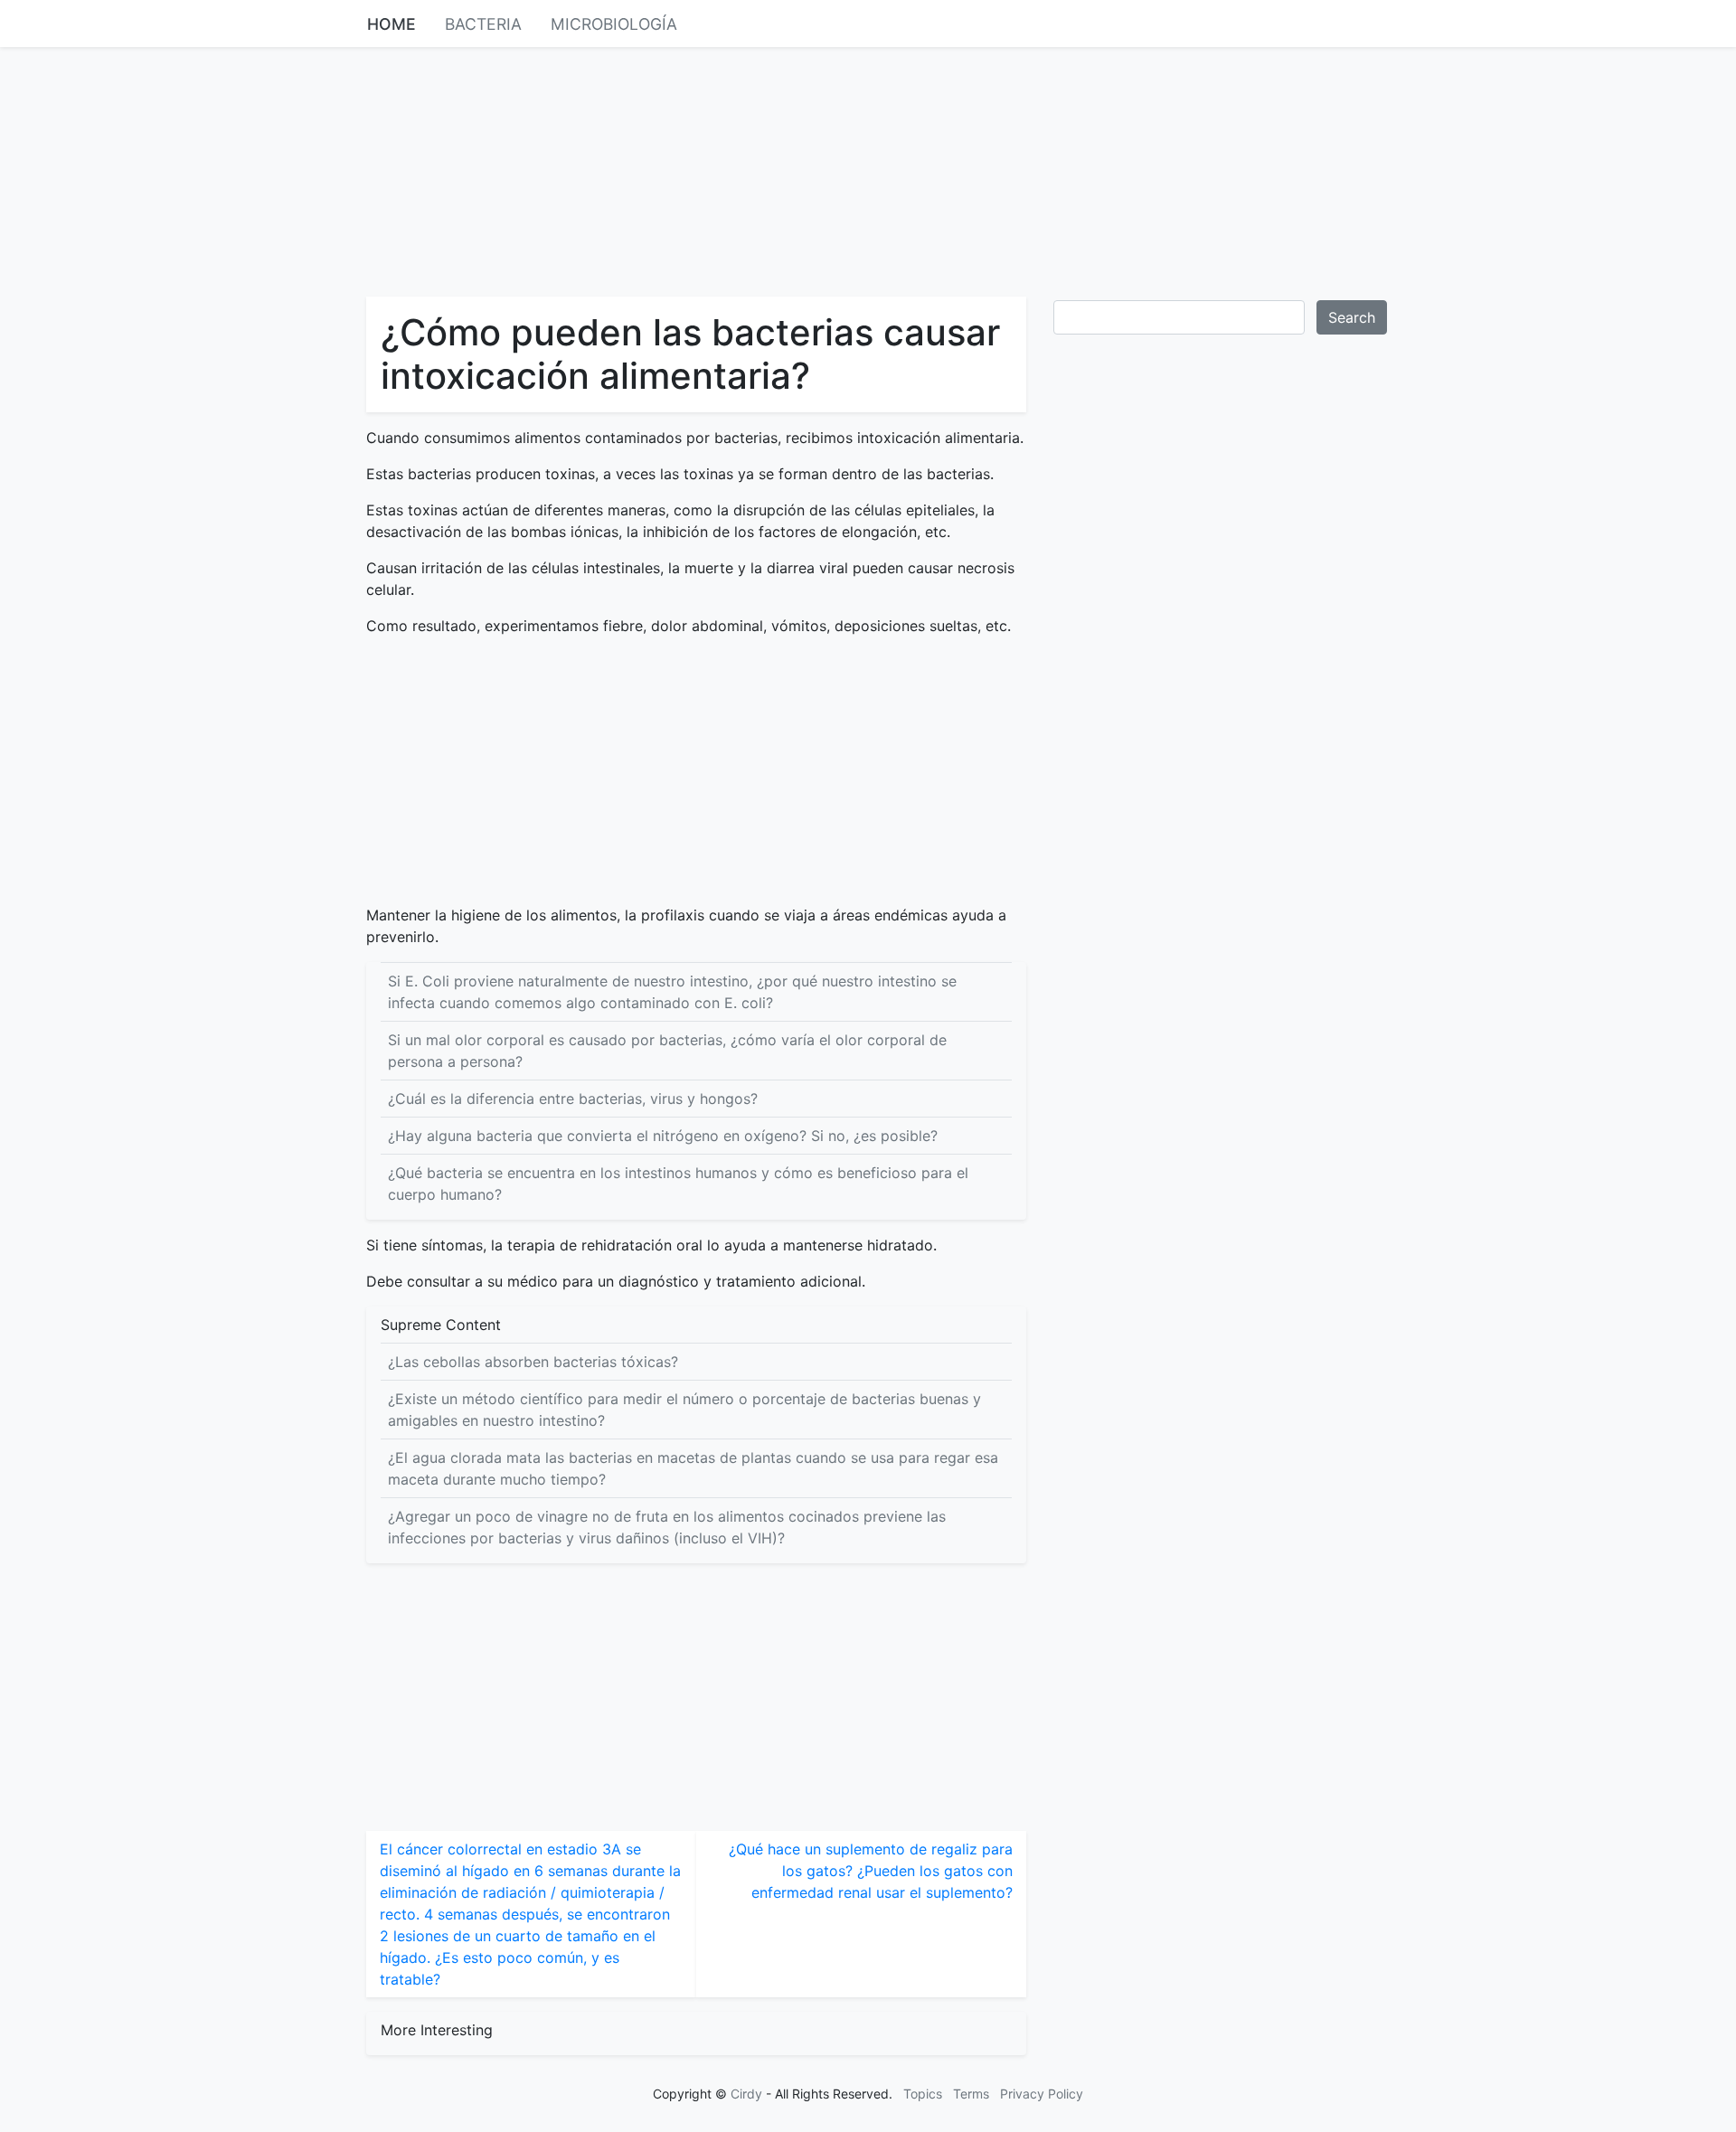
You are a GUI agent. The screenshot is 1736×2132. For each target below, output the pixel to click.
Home (392, 24)
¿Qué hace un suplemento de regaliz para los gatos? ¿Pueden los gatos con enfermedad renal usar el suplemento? (871, 1871)
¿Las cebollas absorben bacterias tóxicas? (533, 1362)
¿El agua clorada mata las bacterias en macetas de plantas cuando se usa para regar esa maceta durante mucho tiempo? (693, 1468)
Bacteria (483, 24)
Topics (923, 2094)
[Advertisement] (868, 170)
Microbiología (614, 24)
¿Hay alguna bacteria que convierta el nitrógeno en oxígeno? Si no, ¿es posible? (663, 1136)
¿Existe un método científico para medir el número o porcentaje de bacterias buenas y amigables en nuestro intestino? (684, 1410)
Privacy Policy (1042, 2094)
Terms (971, 2094)
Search (1352, 317)
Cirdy (746, 2094)
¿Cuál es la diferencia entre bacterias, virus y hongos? (573, 1099)
